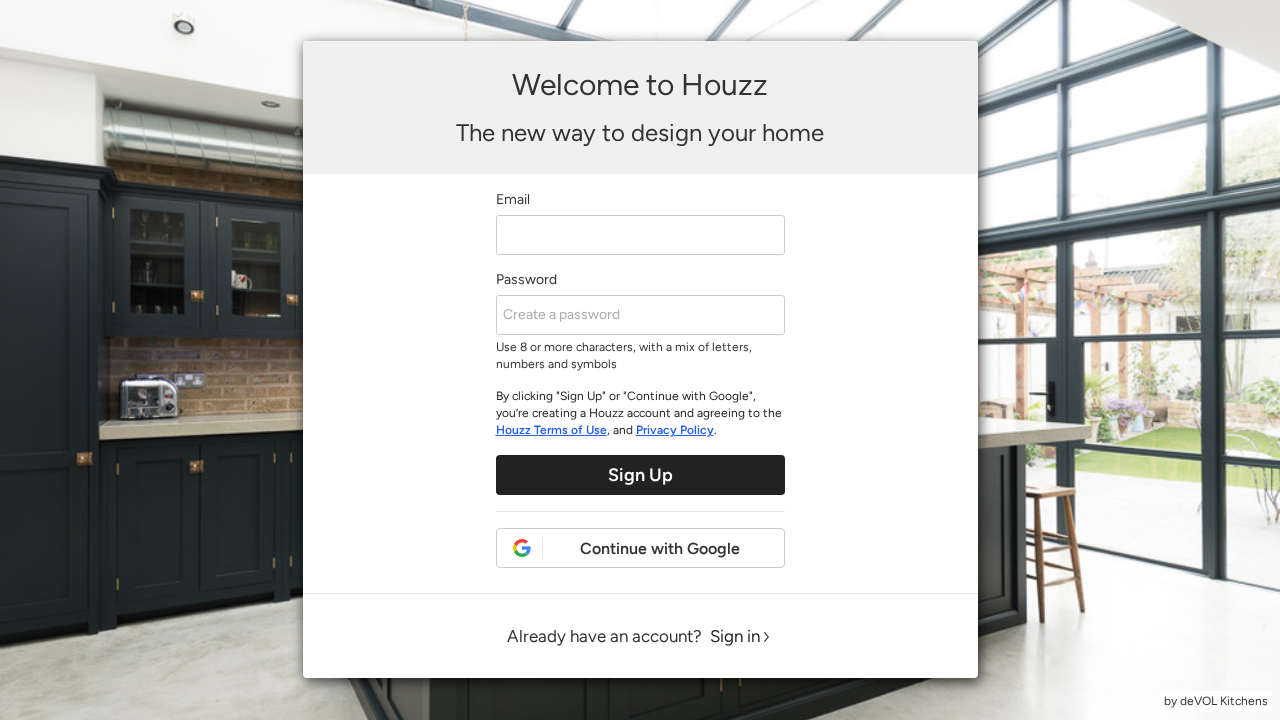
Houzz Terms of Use (551, 430)
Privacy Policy (675, 430)
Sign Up (640, 475)
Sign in (735, 636)
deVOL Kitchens (1224, 701)
